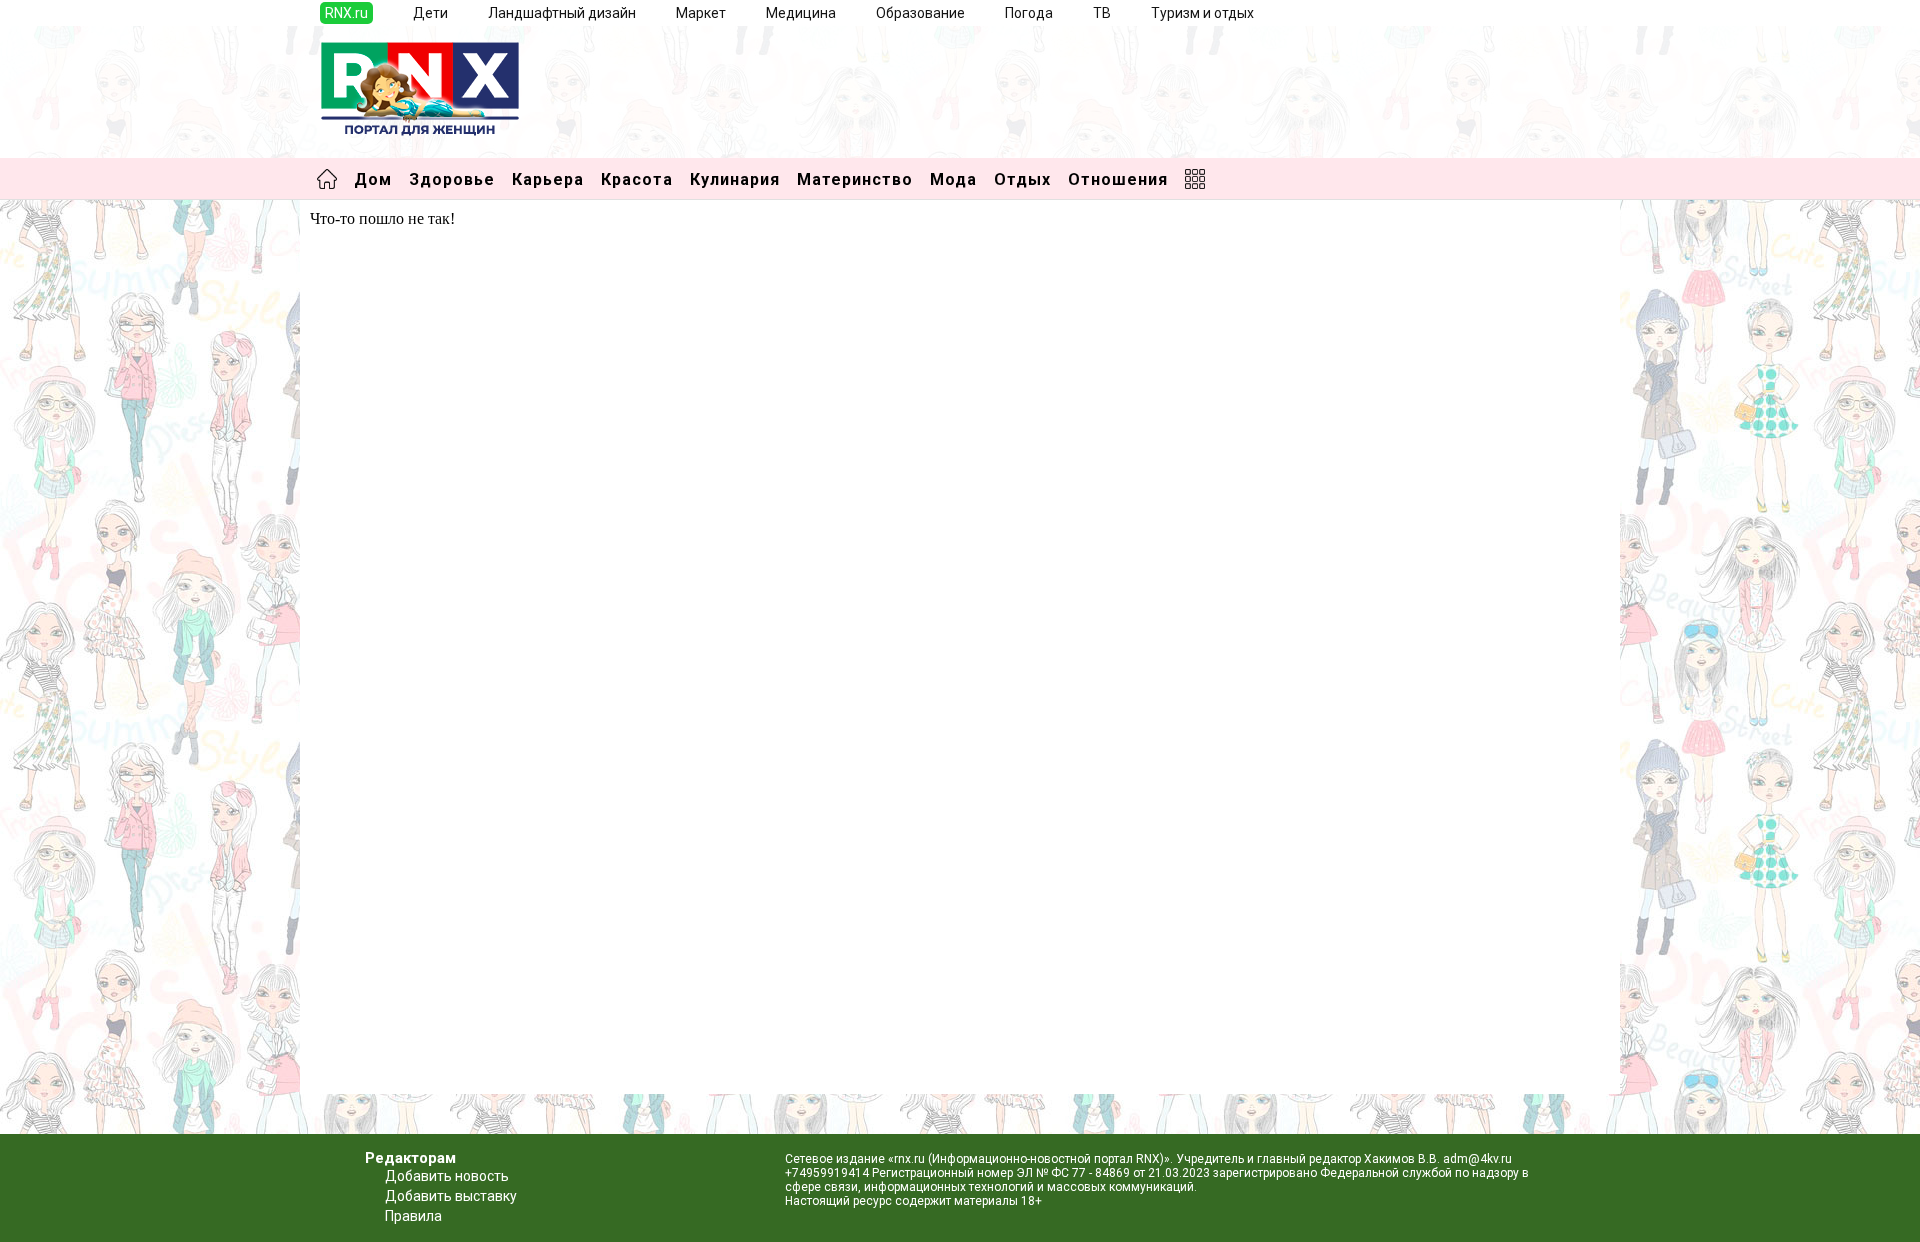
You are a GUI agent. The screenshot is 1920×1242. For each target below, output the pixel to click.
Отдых (1022, 179)
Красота (637, 179)
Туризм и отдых (1202, 13)
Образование (920, 13)
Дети (430, 13)
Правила (413, 1216)
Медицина (801, 13)
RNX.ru (346, 13)
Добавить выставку (451, 1196)
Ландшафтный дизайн (562, 13)
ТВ (1102, 13)
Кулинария (735, 179)
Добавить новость (447, 1176)
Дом (373, 179)
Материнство (855, 179)
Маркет (701, 13)
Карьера (548, 179)
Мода (953, 179)
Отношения (1118, 179)
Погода (1029, 13)
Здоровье (452, 179)
